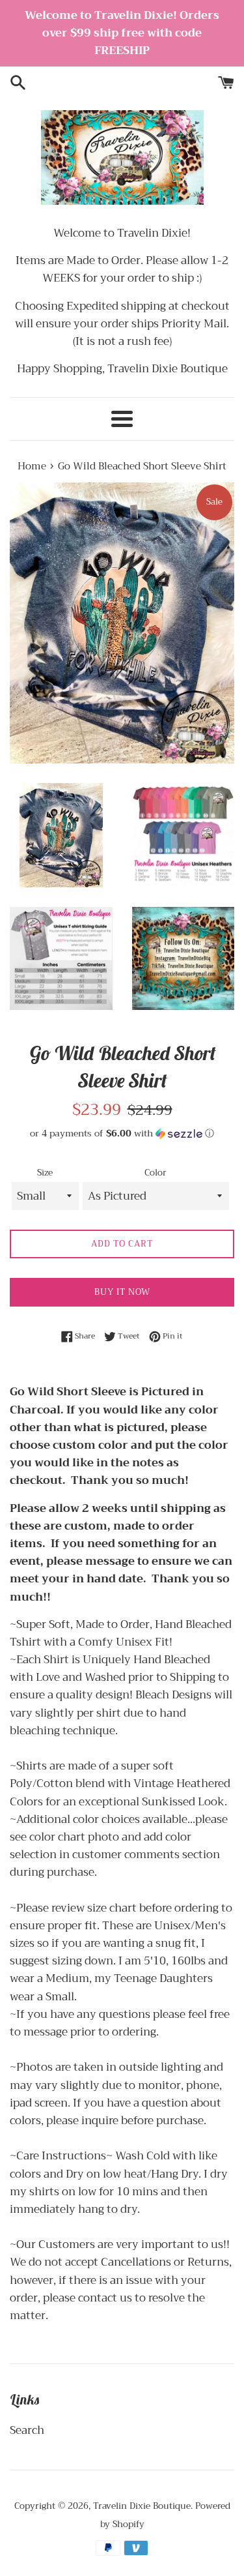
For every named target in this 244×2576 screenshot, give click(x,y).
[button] (122, 1133)
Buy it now (122, 1292)
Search (27, 2430)
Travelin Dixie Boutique (142, 2506)
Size (45, 1173)
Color (156, 1173)
